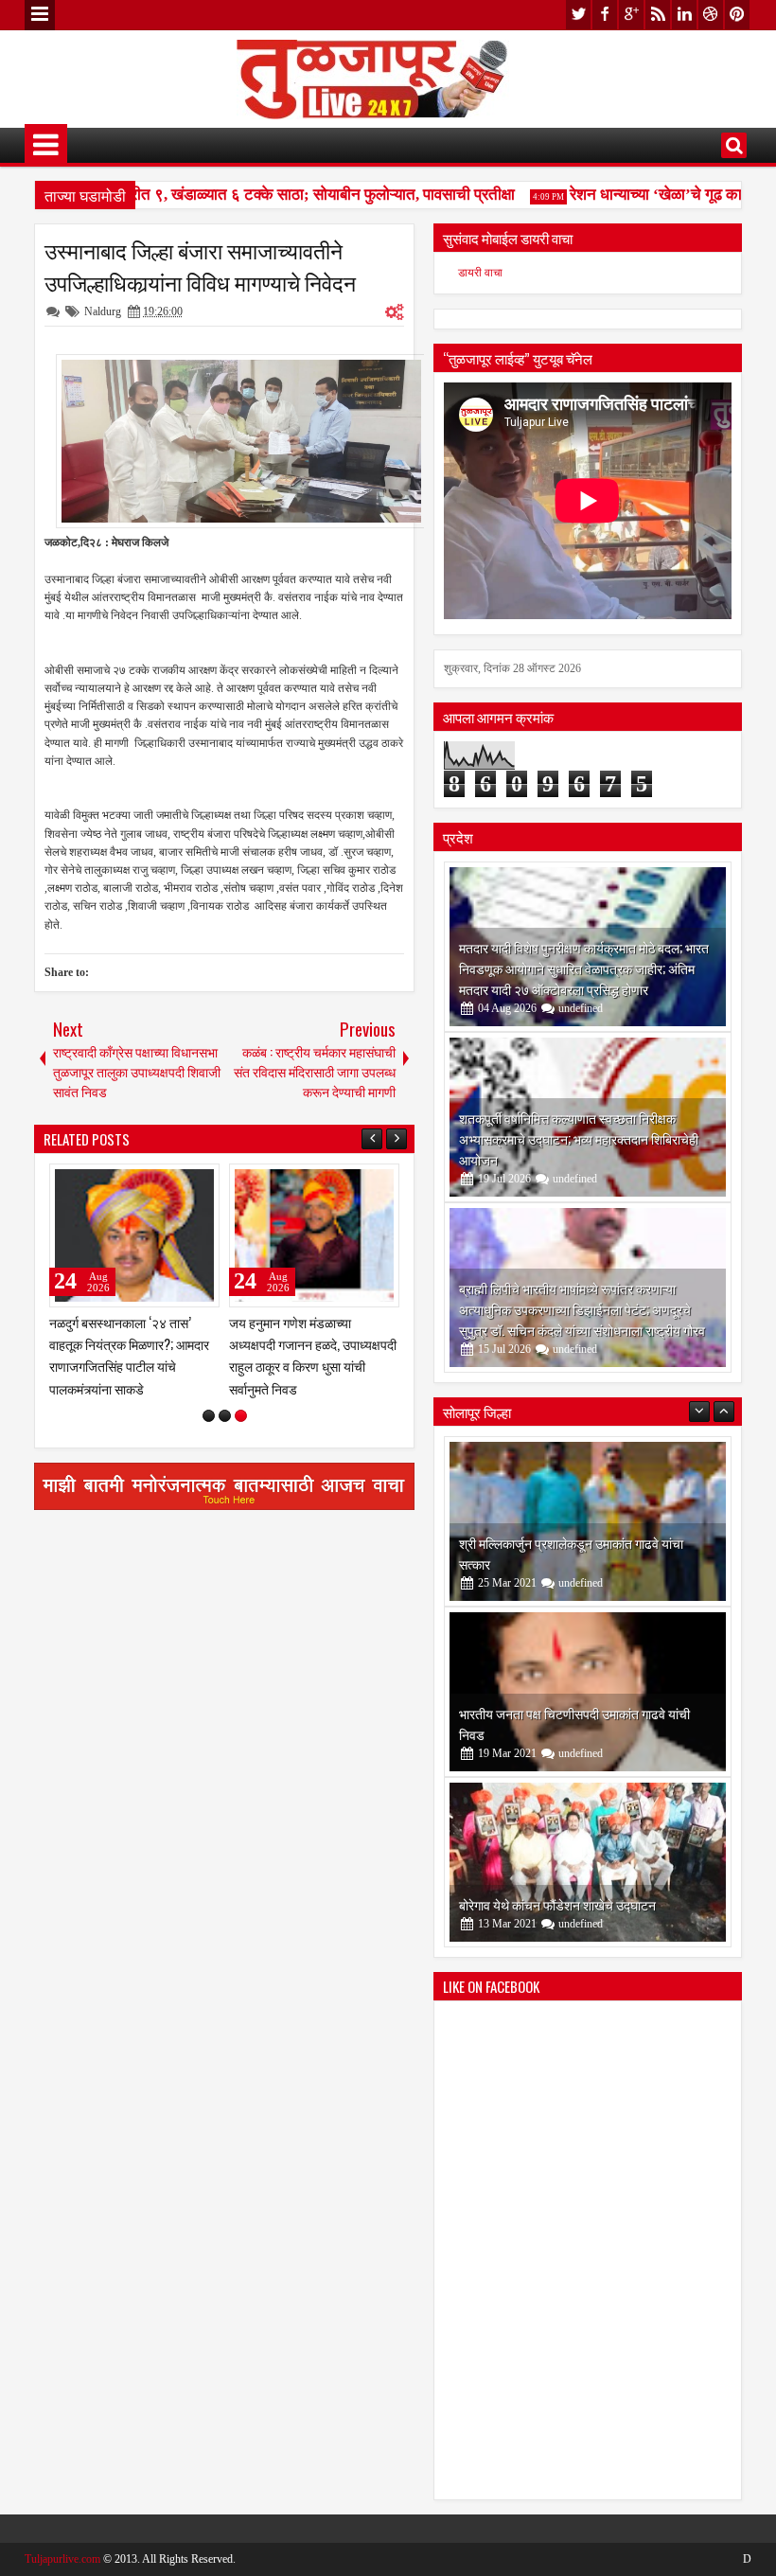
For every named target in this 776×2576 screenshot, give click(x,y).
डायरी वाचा (480, 273)
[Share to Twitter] (178, 1182)
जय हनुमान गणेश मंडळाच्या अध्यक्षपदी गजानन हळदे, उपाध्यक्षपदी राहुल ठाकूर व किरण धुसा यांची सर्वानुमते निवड (313, 1355)
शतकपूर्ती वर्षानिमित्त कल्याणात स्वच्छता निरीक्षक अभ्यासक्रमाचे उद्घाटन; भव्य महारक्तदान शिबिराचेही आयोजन (579, 1138)
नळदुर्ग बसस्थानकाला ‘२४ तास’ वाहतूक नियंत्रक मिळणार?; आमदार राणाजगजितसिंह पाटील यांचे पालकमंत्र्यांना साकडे (129, 1355)
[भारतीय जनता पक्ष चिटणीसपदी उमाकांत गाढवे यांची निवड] (588, 1692)
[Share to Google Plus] (199, 1182)
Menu (40, 15)
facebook (605, 15)
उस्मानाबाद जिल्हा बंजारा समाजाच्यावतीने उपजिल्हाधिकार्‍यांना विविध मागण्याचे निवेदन (200, 266)
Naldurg (103, 311)
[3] (241, 1416)
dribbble (711, 15)
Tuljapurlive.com (62, 2559)
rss (658, 15)
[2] (225, 1416)
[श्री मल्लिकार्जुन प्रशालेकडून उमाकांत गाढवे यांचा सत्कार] (588, 1521)
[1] (209, 1416)
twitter (578, 15)
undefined (581, 1008)
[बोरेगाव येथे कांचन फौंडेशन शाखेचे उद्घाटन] (588, 1862)
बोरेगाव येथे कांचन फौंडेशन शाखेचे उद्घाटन (557, 1904)
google (631, 15)
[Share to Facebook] (157, 1182)
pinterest (737, 15)
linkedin (684, 15)
